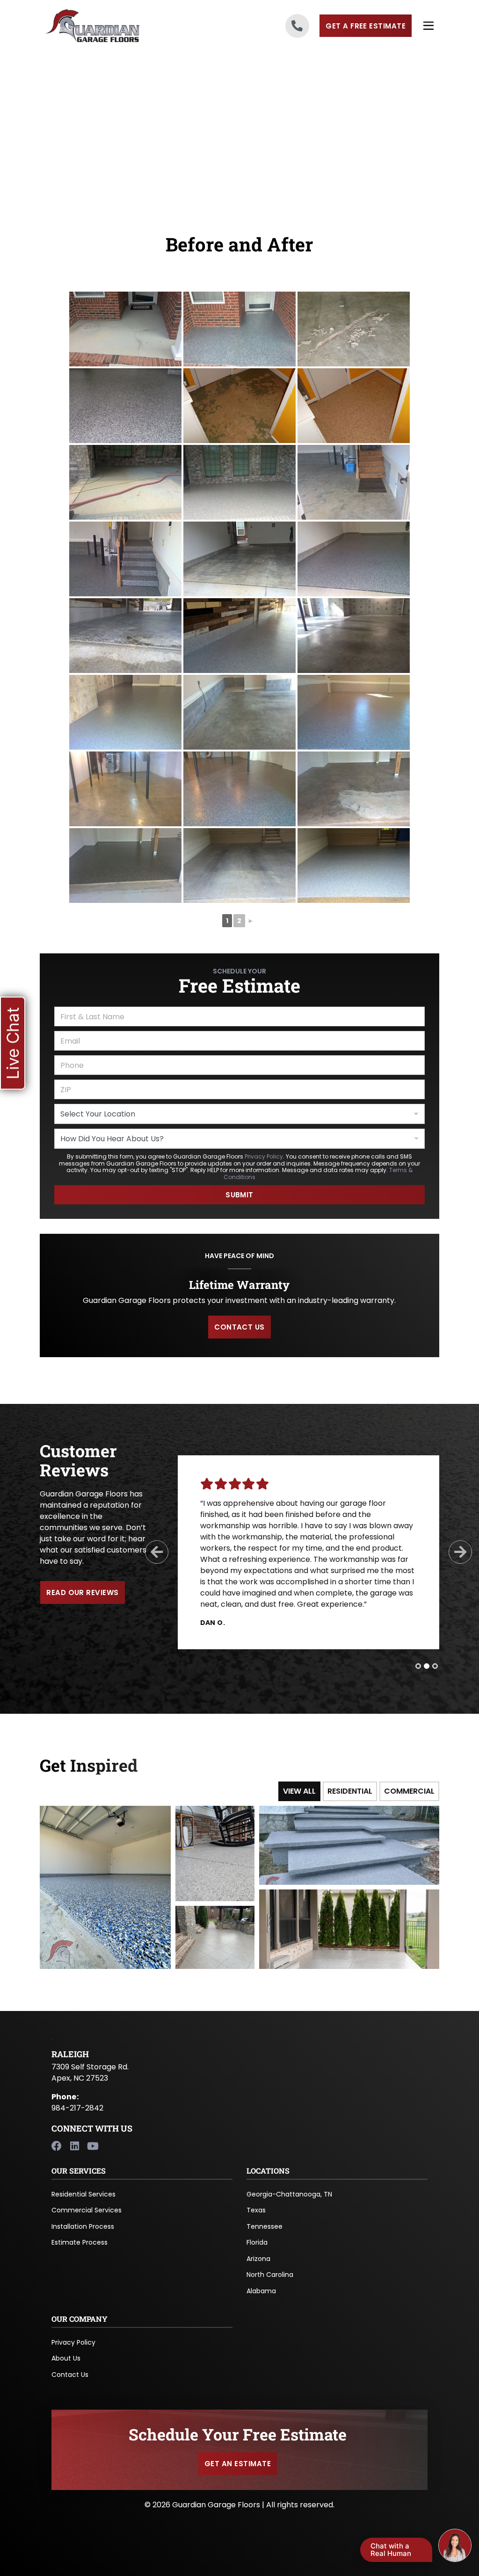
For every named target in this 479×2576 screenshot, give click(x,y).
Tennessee (265, 2226)
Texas (256, 2210)
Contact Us (70, 2375)
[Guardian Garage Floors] (106, 26)
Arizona (258, 2259)
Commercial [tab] (409, 1791)
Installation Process (83, 2226)
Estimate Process (80, 2242)
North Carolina (270, 2275)
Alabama (261, 2291)
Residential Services (83, 2194)
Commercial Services (87, 2210)
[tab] (418, 1666)
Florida (257, 2242)
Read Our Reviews (83, 1592)
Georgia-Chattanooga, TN (289, 2194)
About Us (66, 2358)
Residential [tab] (350, 1791)
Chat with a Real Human (391, 2550)
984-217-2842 (77, 2108)
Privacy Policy (264, 1156)
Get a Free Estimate (366, 26)
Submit (239, 1195)
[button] (13, 1043)
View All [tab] (299, 1791)
